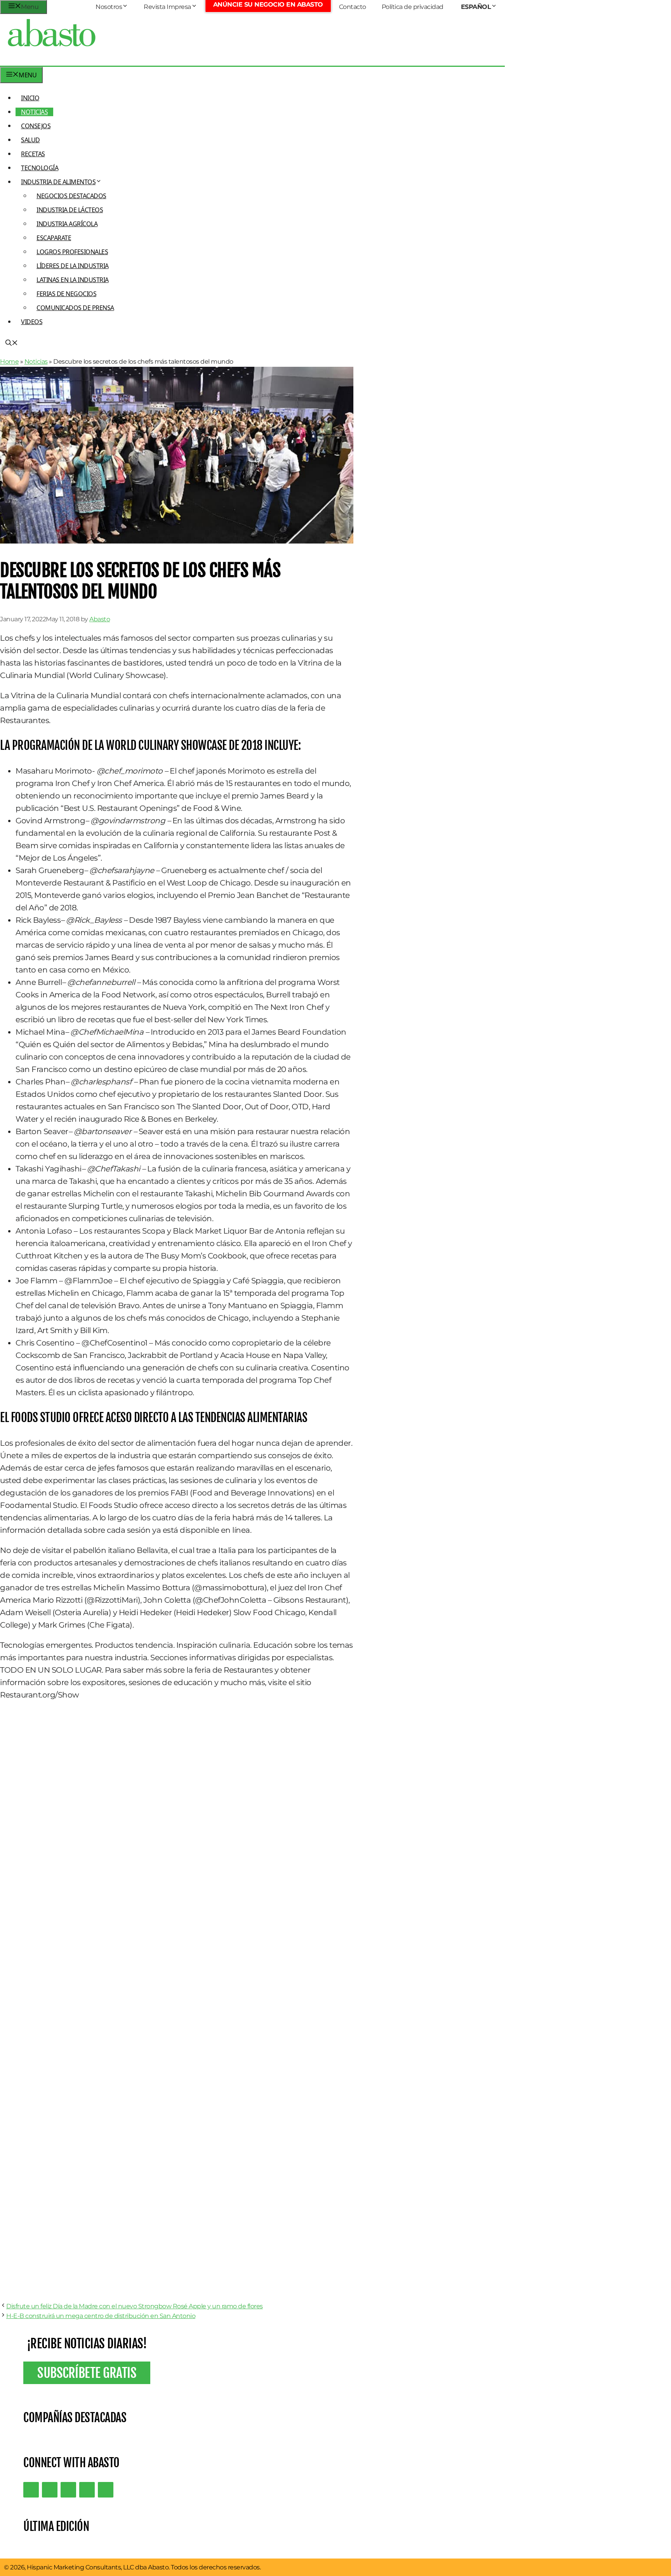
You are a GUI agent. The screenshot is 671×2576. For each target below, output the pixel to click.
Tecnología (40, 168)
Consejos (36, 126)
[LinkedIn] (50, 2490)
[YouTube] (87, 2490)
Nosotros (109, 7)
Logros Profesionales (72, 252)
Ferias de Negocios (66, 294)
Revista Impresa (167, 7)
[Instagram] (68, 2490)
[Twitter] (31, 2490)
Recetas (33, 154)
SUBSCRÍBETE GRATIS (87, 2373)
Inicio (30, 98)
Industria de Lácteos (70, 210)
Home (9, 362)
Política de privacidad (413, 7)
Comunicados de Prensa (75, 308)
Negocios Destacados (71, 196)
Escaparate (54, 238)
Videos (32, 322)
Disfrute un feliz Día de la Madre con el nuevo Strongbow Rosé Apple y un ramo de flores (135, 2306)
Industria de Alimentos (58, 182)
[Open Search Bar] (12, 343)
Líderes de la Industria (73, 266)
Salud (30, 140)
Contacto (353, 7)
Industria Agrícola (67, 224)
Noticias (34, 112)
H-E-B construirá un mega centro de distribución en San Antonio (101, 2316)
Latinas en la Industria (73, 280)
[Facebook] (106, 2490)
